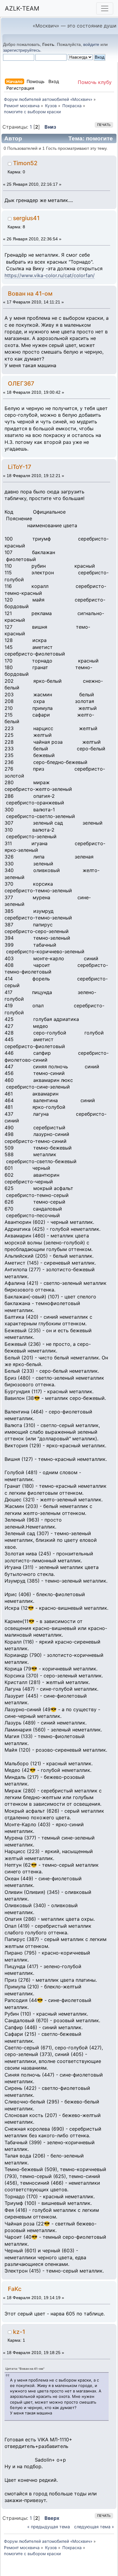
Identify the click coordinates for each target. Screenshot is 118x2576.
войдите (91, 44)
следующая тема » (94, 2527)
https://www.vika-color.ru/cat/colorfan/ (50, 275)
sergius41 (26, 218)
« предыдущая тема (49, 2527)
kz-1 (19, 2332)
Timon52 (25, 163)
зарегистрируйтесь (22, 50)
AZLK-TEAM (22, 8)
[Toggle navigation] (105, 8)
